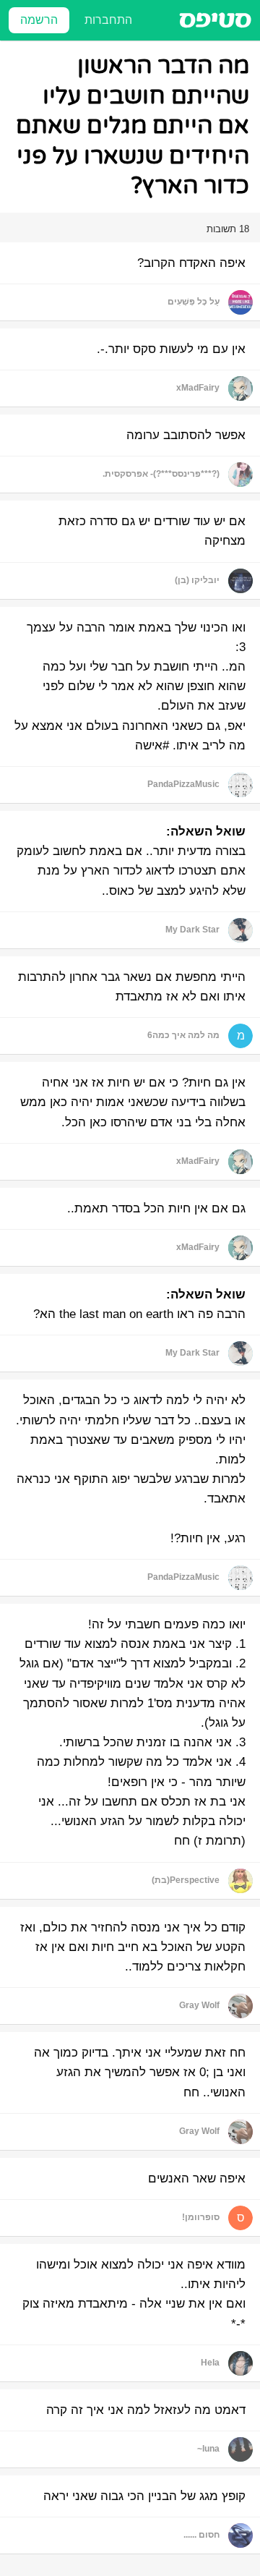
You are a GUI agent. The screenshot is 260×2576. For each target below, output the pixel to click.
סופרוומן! (201, 2217)
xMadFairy (198, 388)
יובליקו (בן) (197, 580)
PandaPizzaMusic (183, 784)
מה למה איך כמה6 (183, 1035)
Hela (210, 2363)
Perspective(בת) (186, 1880)
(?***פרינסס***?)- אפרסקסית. (161, 474)
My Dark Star (192, 930)
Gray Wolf (199, 2005)
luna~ (208, 2449)
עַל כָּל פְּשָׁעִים (194, 302)
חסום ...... (201, 2535)
